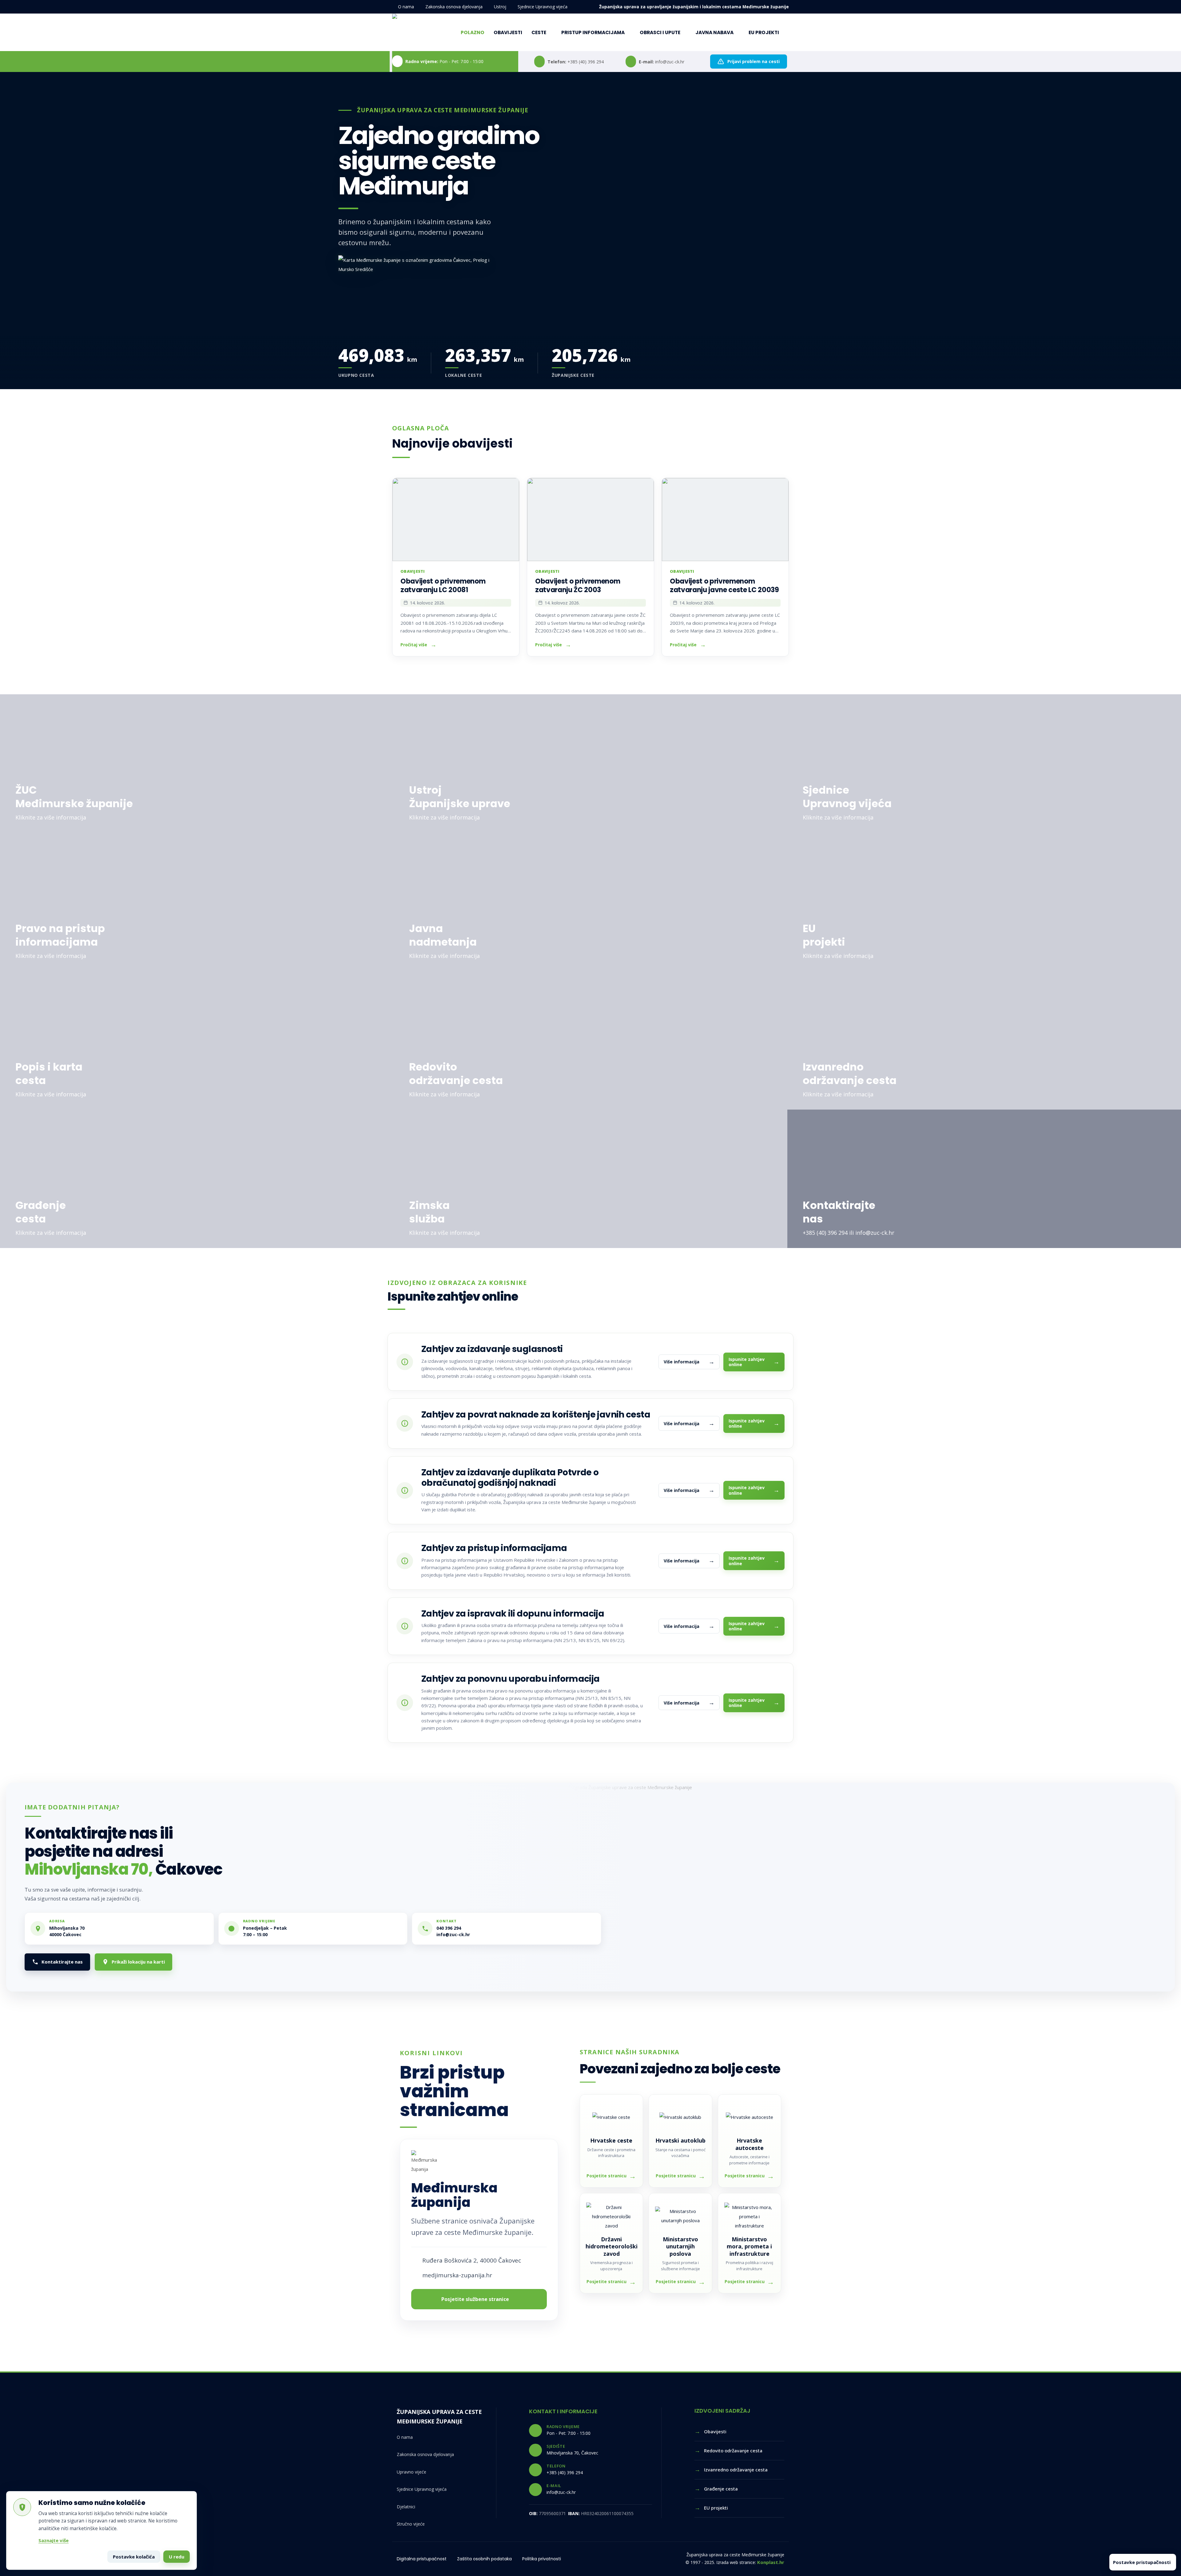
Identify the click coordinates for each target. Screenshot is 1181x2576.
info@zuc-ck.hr (670, 62)
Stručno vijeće (411, 2524)
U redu (177, 2557)
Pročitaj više (414, 645)
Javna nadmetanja (443, 935)
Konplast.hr (771, 2562)
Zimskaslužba (429, 1212)
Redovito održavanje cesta (456, 1074)
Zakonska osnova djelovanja (454, 7)
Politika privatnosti (542, 2559)
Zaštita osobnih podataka (484, 2559)
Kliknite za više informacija (51, 817)
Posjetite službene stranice (475, 2299)
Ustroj (500, 7)
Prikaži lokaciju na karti (138, 1962)
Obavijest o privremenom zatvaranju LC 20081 (443, 586)
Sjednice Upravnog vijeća (543, 7)
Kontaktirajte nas (839, 1212)
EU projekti (764, 32)
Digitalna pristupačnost (422, 2559)
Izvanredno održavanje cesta (850, 1074)
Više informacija (689, 1362)
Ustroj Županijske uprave (460, 797)
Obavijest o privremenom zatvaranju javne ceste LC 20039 (724, 586)
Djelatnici (406, 2507)
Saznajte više (54, 2540)
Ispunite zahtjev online (754, 1362)
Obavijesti (508, 32)
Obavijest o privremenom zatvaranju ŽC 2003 (578, 586)
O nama (406, 7)
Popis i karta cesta (49, 1074)
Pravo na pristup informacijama (60, 935)
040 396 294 (449, 1928)
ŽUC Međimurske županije (74, 797)
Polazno (473, 32)
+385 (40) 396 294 (586, 62)
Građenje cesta (41, 1212)
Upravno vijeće (412, 2472)
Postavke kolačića (134, 2557)
